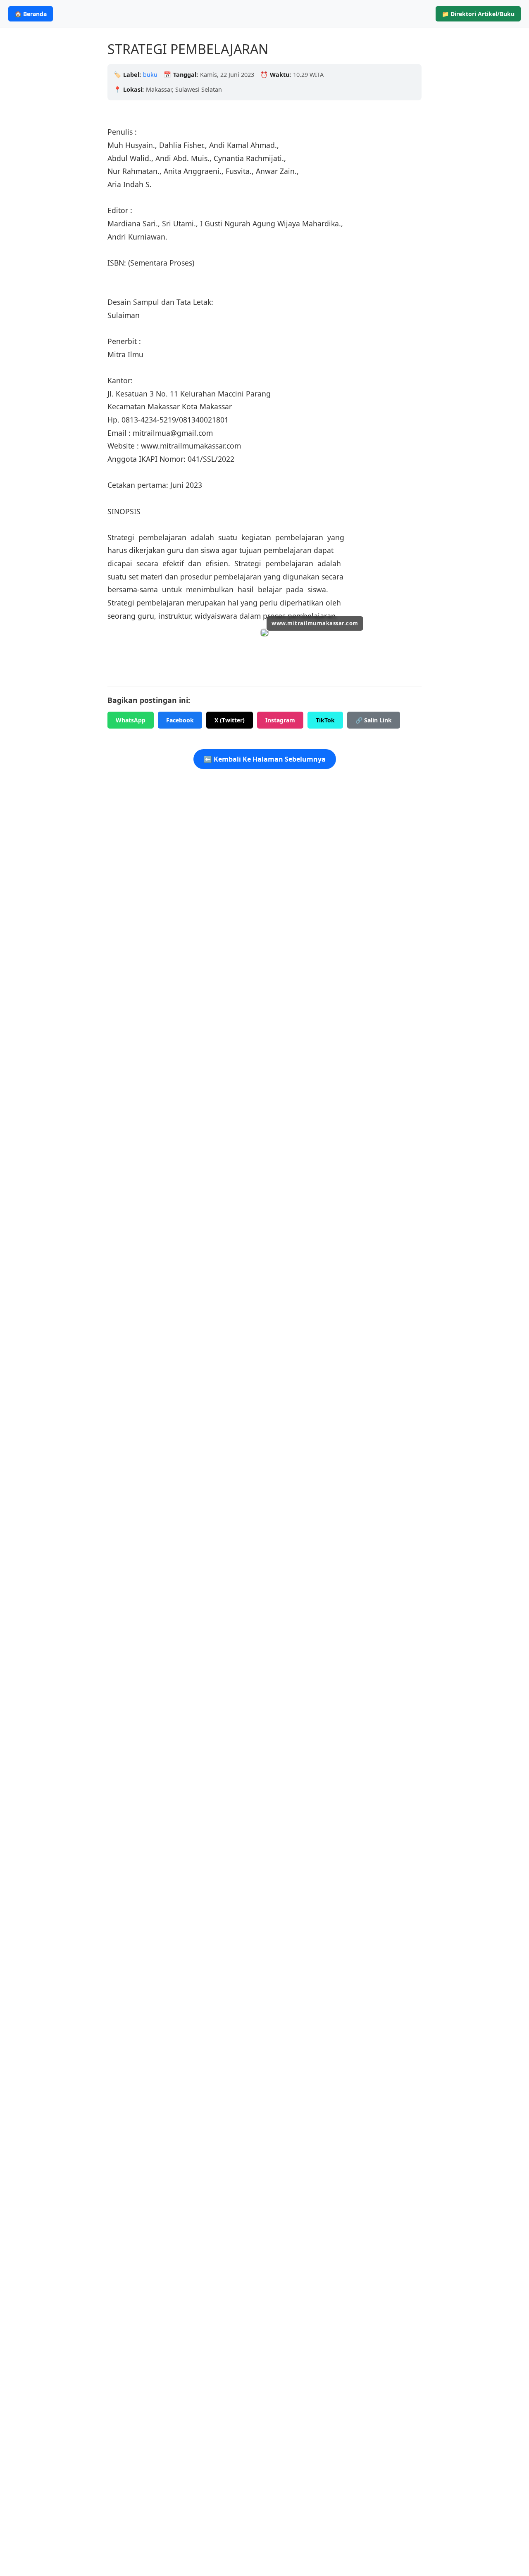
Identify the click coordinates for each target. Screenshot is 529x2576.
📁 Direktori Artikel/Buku (478, 14)
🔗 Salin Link (374, 720)
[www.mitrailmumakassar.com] (264, 634)
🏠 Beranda (31, 14)
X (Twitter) (230, 720)
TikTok (325, 720)
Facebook (180, 720)
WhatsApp (131, 720)
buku (150, 75)
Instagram (280, 720)
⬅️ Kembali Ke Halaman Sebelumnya (265, 759)
